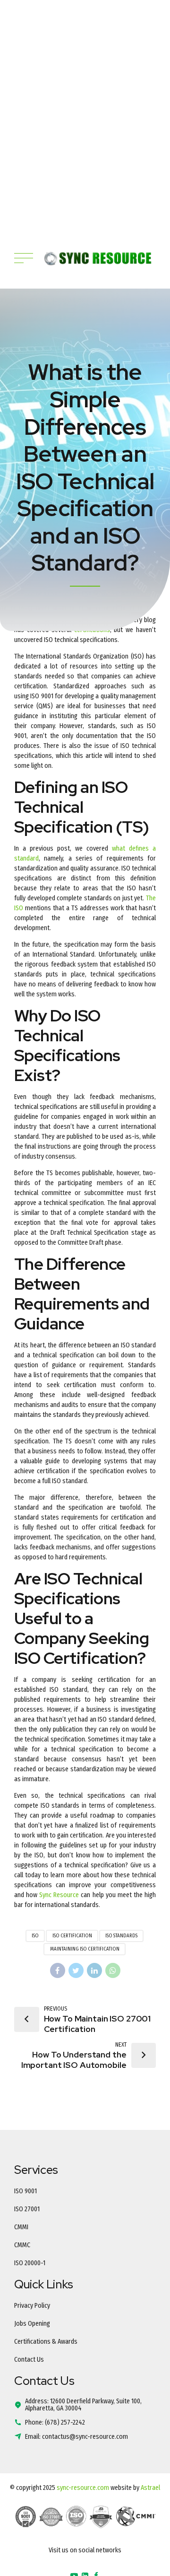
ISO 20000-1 (30, 2263)
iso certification (72, 1936)
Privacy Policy (32, 2306)
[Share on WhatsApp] (113, 1970)
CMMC (22, 2245)
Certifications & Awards (46, 2342)
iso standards (121, 1936)
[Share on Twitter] (76, 1970)
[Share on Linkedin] (94, 1970)
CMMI (21, 2227)
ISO (35, 1936)
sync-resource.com (83, 2488)
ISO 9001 (25, 2191)
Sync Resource (59, 1895)
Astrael (150, 2488)
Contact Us (29, 2360)
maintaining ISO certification (85, 1949)
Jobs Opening (32, 2324)
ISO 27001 (27, 2209)
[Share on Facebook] (58, 1970)
